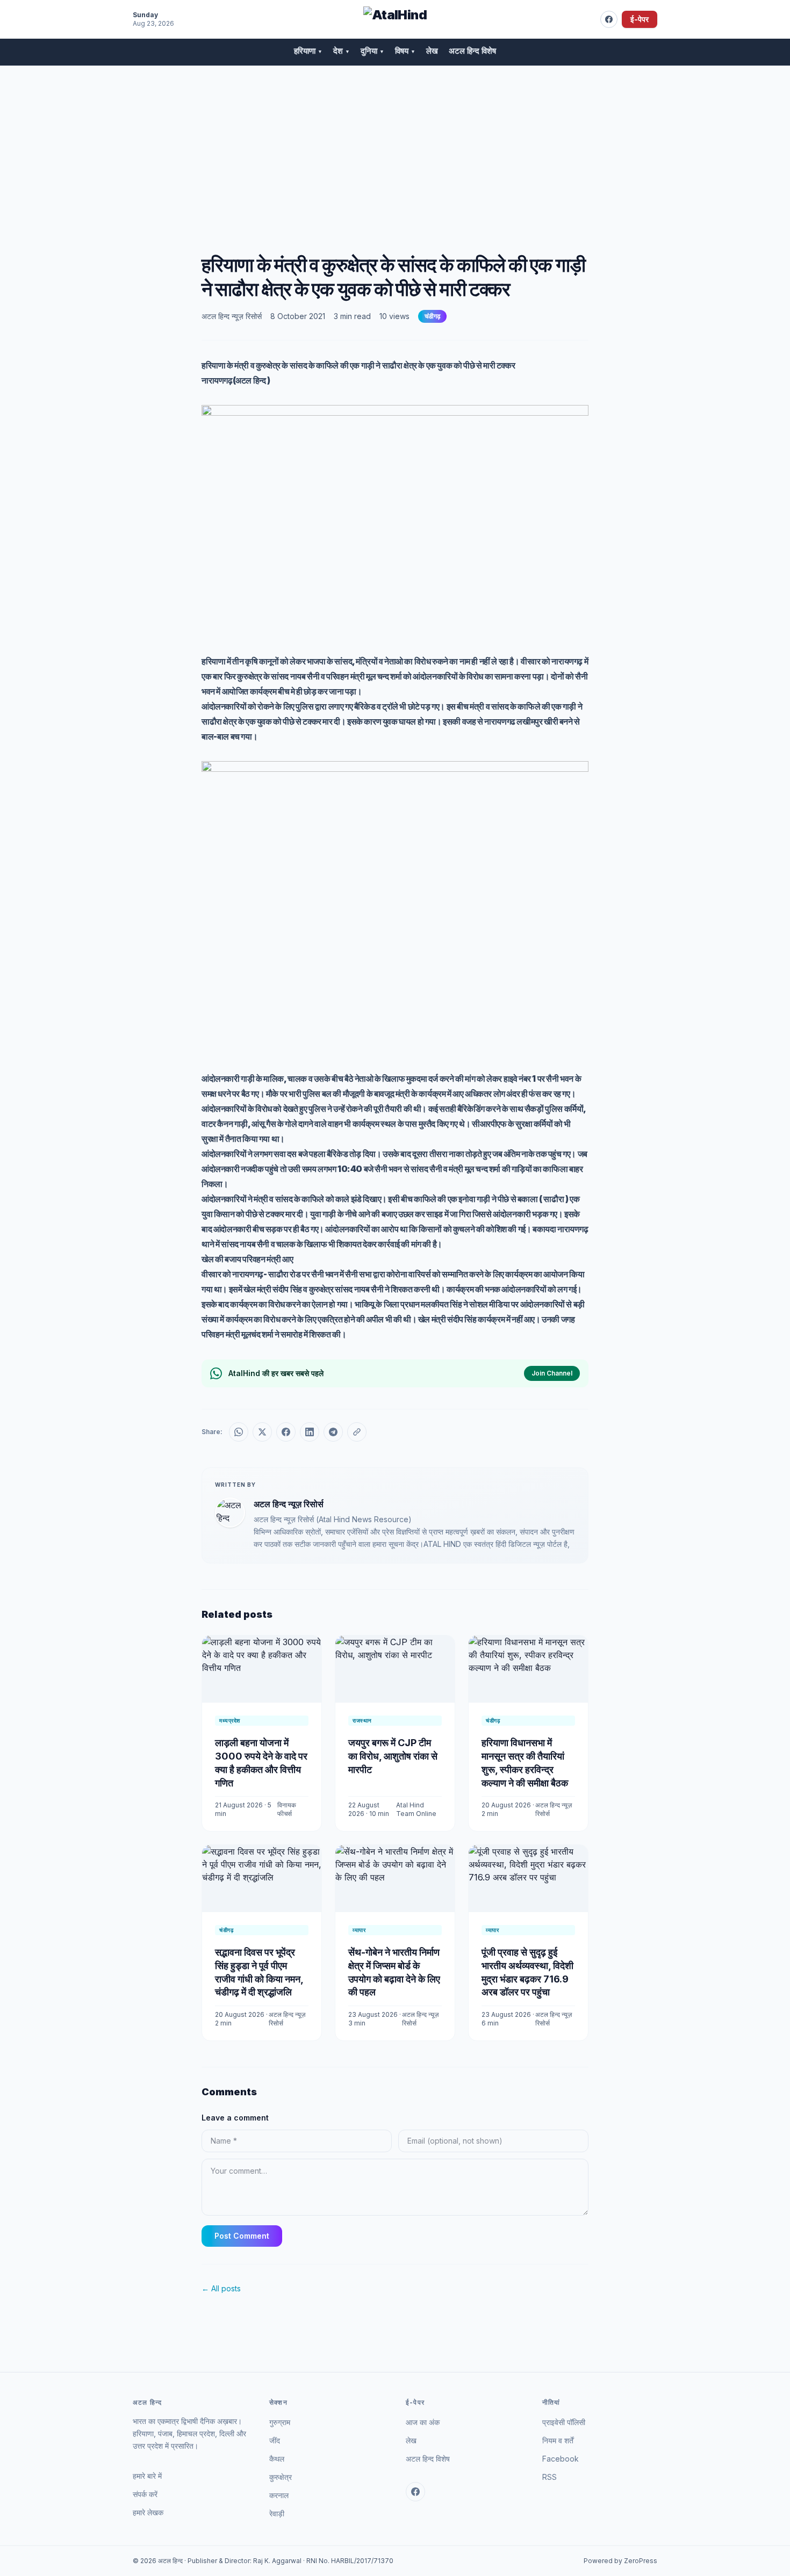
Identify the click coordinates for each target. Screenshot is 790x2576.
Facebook (561, 2459)
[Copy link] (357, 1432)
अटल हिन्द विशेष (472, 51)
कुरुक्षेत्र (281, 2477)
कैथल (277, 2459)
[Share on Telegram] (333, 1432)
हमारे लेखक (148, 2512)
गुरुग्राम (280, 2422)
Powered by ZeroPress (620, 2561)
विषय (405, 51)
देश (342, 51)
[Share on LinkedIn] (310, 1432)
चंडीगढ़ (432, 316)
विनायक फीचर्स (287, 1809)
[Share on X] (262, 1432)
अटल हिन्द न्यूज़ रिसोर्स (232, 316)
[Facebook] (609, 19)
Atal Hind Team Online (416, 1809)
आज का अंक (423, 2422)
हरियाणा (308, 51)
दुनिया (372, 51)
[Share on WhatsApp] (239, 1432)
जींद (275, 2440)
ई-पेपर (640, 19)
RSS (550, 2477)
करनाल (279, 2495)
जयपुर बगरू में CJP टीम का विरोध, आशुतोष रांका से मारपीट (393, 1756)
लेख (432, 51)
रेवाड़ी (277, 2513)
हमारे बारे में (147, 2476)
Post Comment (242, 2236)
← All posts (221, 2288)
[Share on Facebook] (286, 1432)
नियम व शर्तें (558, 2440)
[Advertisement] (395, 147)
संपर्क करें (145, 2494)
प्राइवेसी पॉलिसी (564, 2422)
